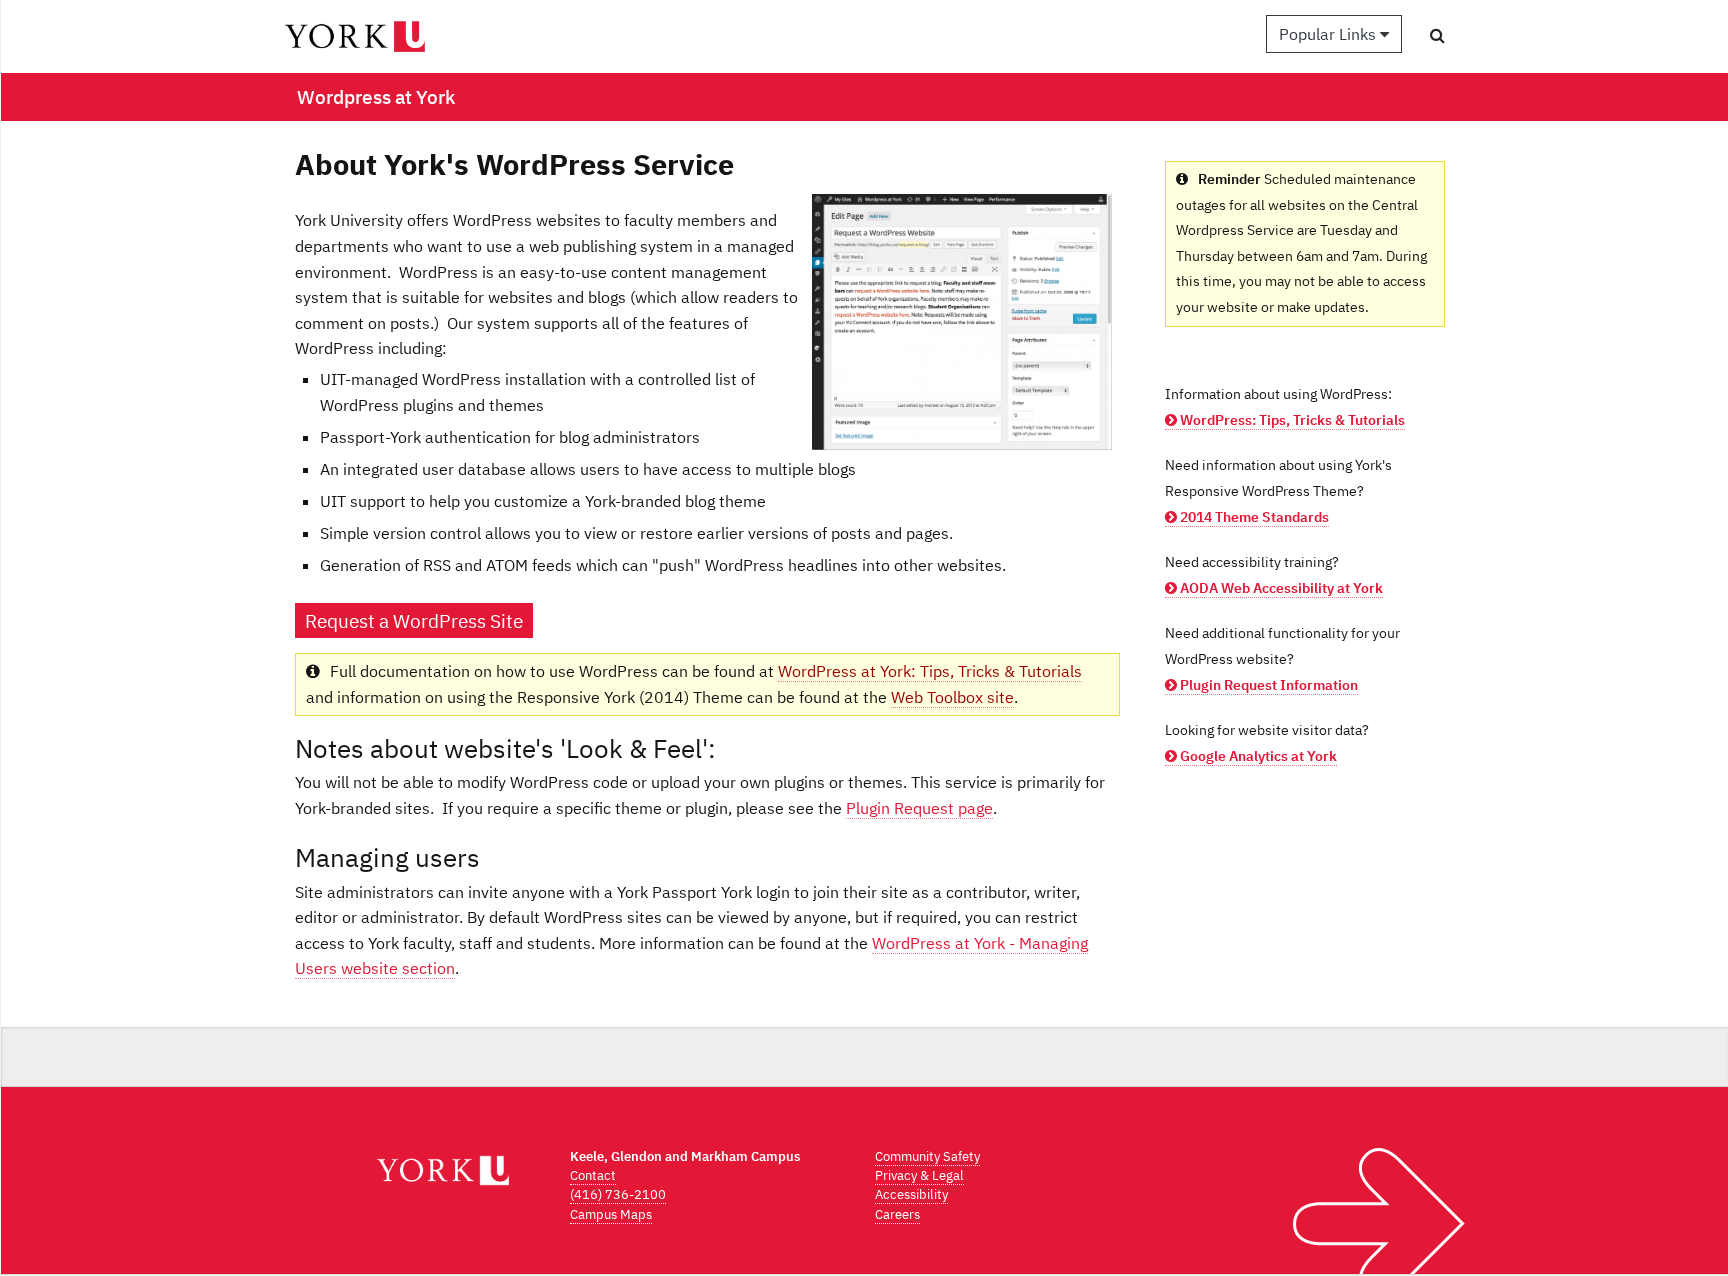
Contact (593, 1175)
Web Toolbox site (952, 697)
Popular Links (1329, 34)
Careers (897, 1214)
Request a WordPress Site (414, 620)
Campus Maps (611, 1214)
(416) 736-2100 (618, 1194)
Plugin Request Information (1267, 685)
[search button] (1437, 35)
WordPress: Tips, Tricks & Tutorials (1291, 420)
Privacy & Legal (919, 1175)
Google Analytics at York (1257, 756)
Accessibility (911, 1194)
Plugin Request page (919, 808)
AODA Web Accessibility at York (1280, 588)
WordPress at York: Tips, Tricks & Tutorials (930, 671)
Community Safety (927, 1156)
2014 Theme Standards (1253, 517)
